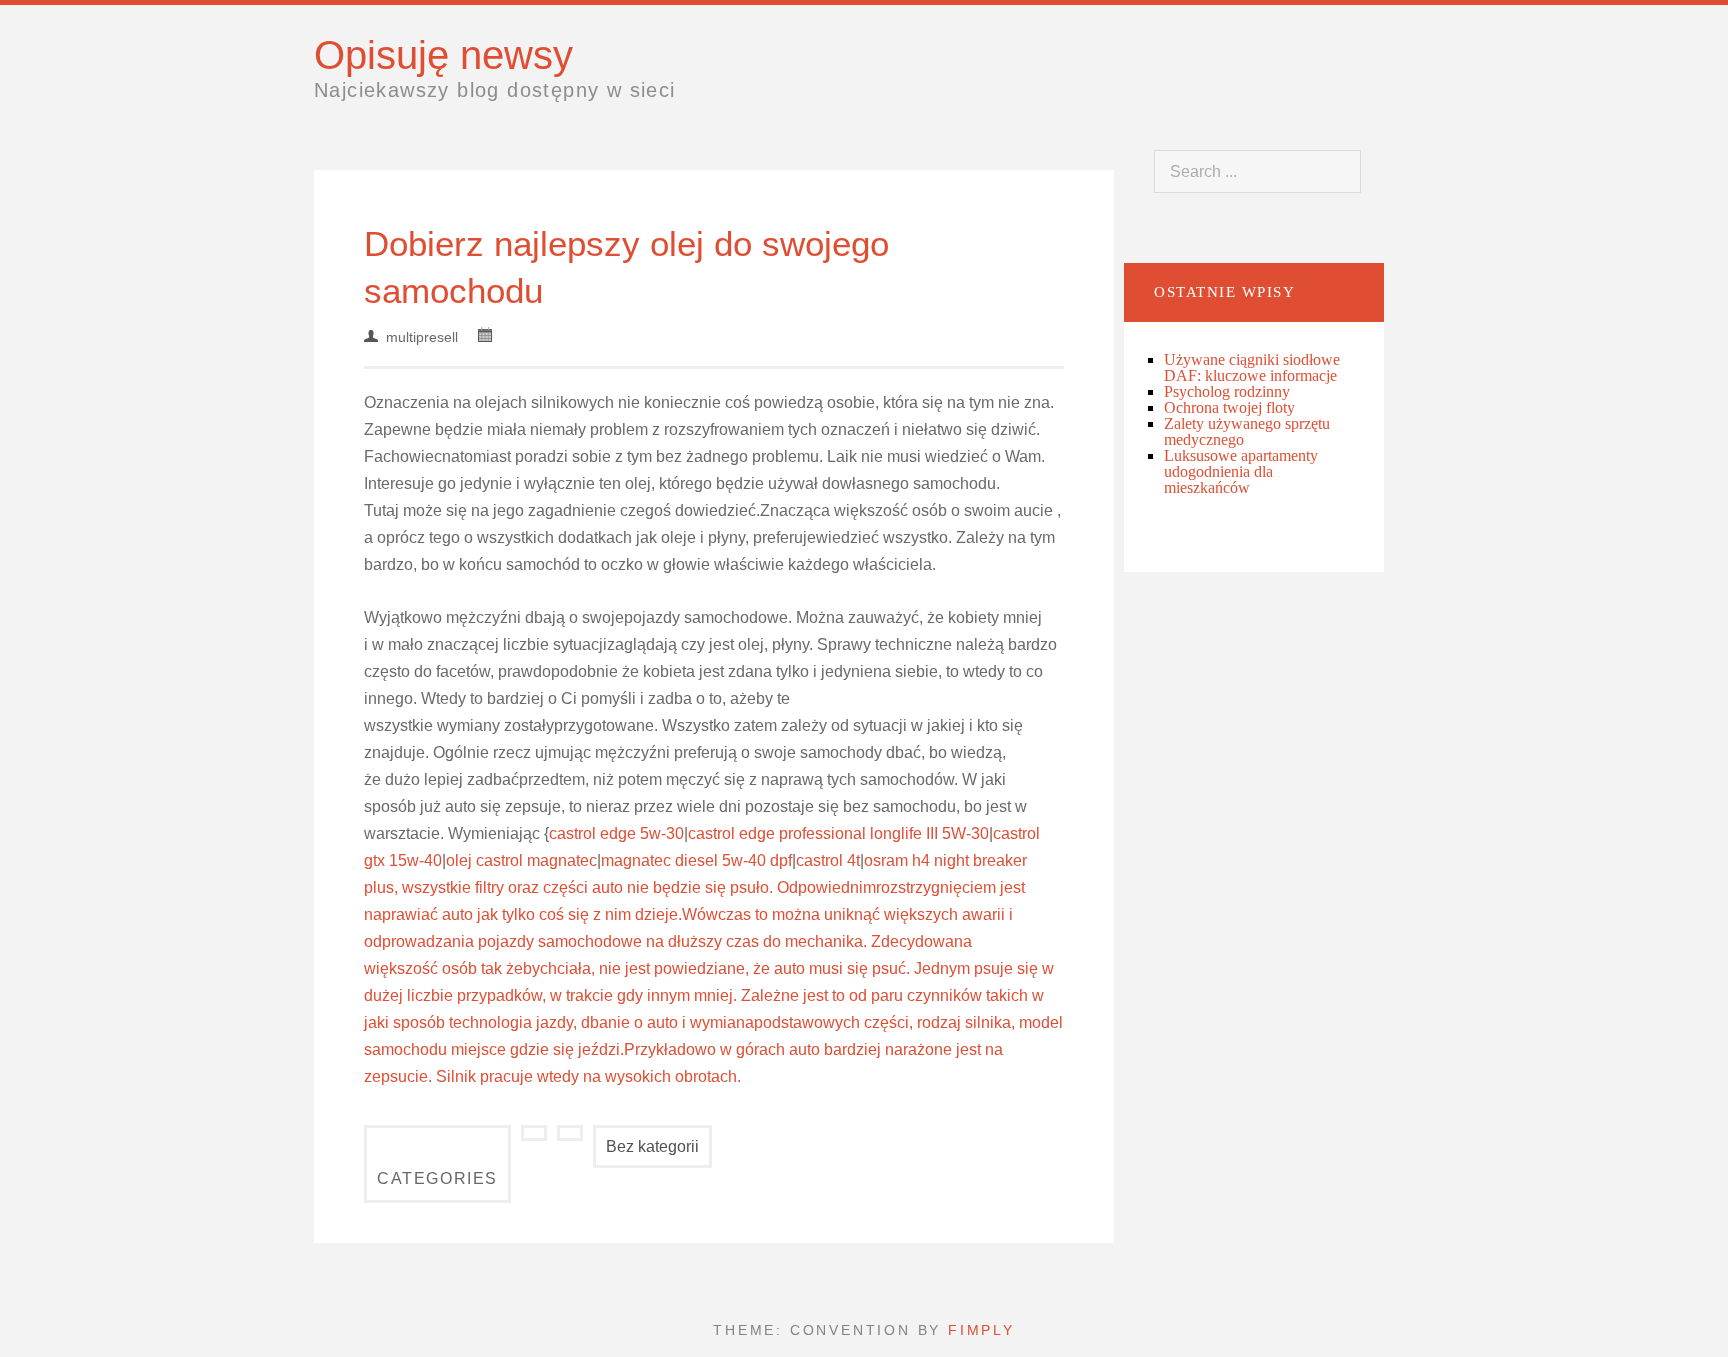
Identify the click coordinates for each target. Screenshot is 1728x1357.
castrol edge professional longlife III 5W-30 (838, 833)
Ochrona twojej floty (1229, 407)
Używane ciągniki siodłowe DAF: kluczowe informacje (1252, 367)
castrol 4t (828, 860)
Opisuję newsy (443, 55)
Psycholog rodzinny (1227, 391)
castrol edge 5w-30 (616, 833)
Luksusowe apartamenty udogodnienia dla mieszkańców (1241, 471)
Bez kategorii (652, 1146)
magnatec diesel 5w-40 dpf (696, 860)
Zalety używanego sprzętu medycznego (1247, 431)
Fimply (981, 1330)
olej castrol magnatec (521, 860)
